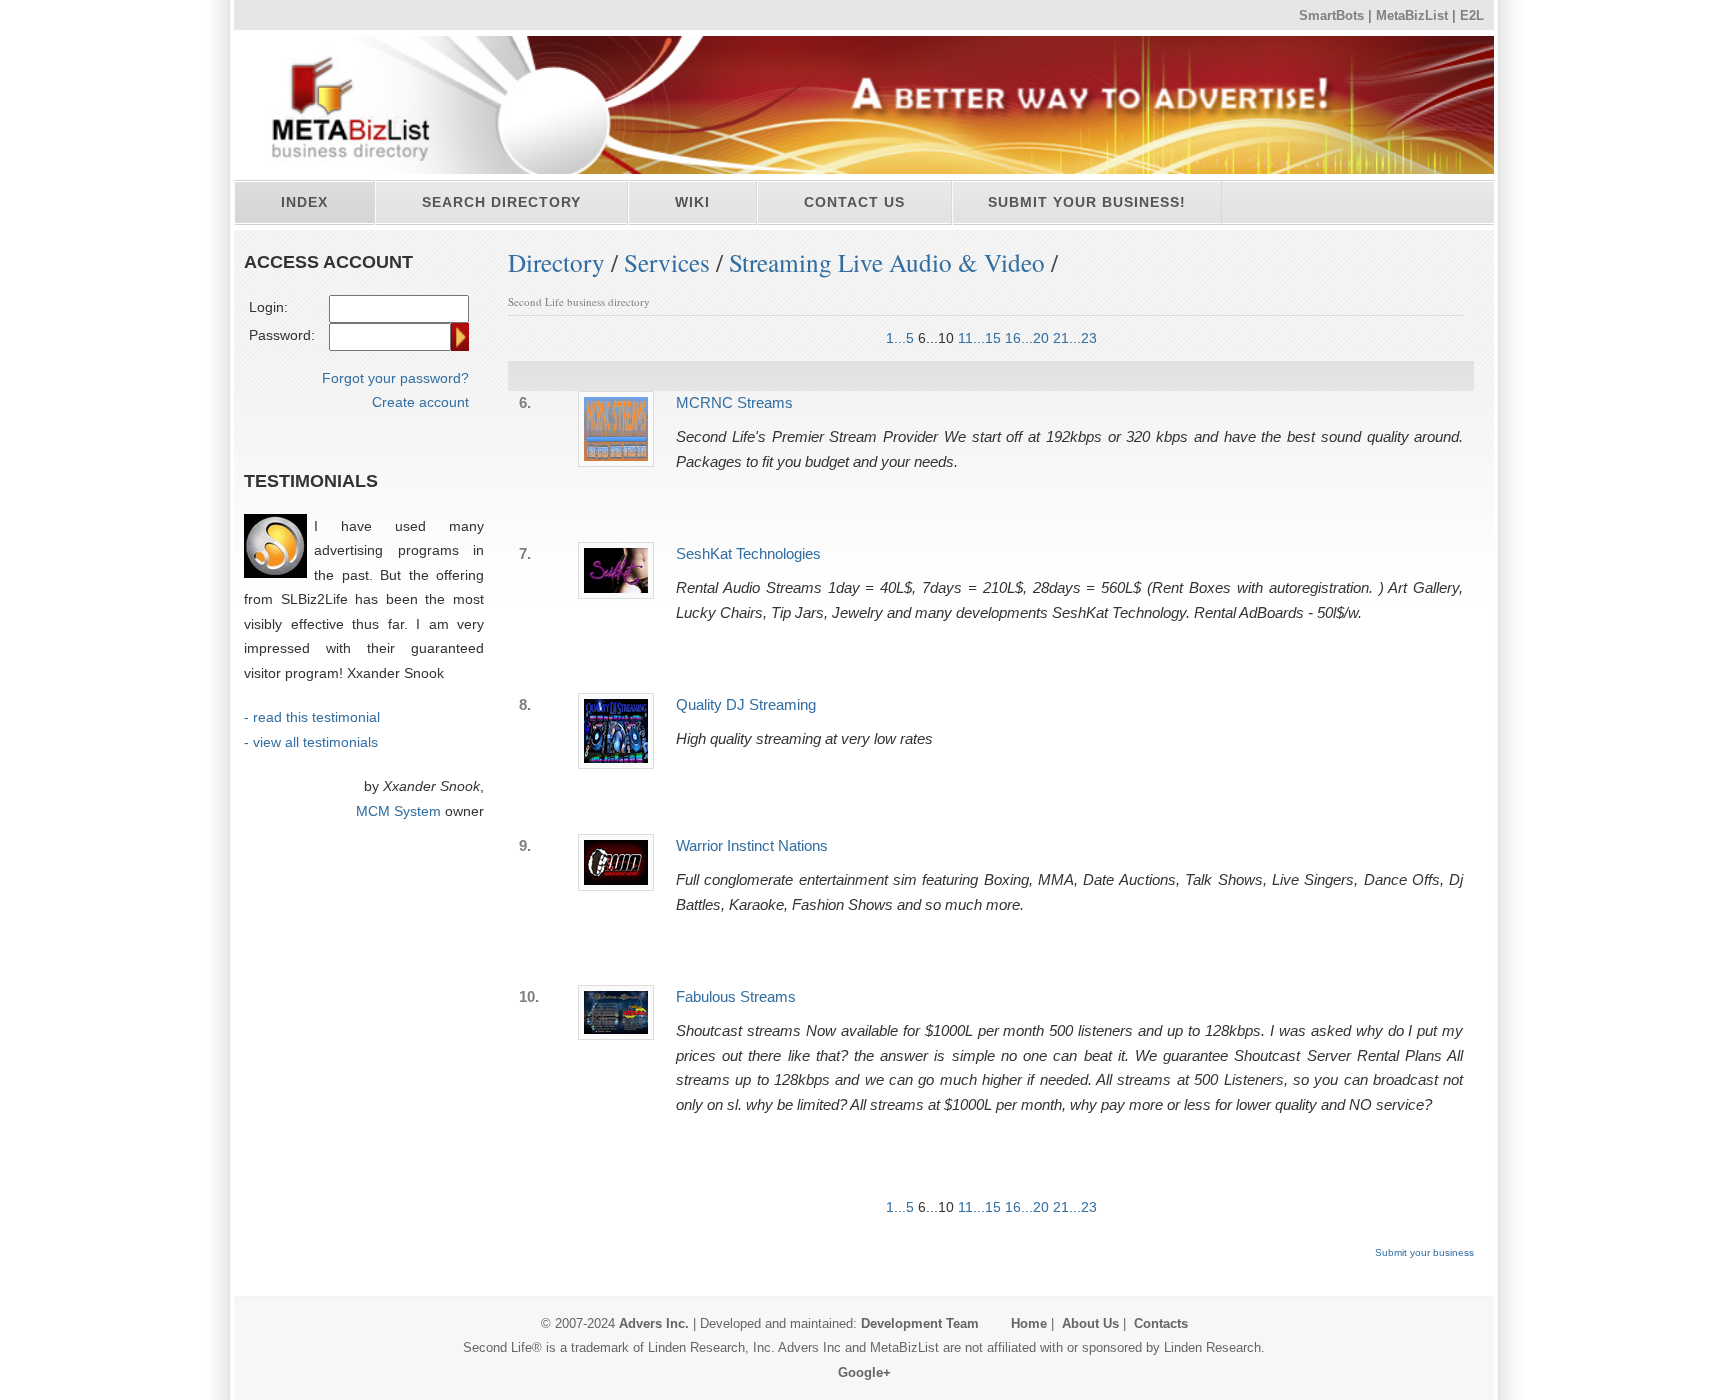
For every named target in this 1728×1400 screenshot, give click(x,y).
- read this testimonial (312, 717)
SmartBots (1331, 16)
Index (304, 202)
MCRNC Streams (734, 402)
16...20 (1027, 338)
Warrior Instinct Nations (752, 845)
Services (667, 262)
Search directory (501, 202)
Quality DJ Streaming (746, 704)
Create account (420, 402)
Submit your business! (1087, 202)
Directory (556, 262)
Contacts (1161, 1323)
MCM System (398, 811)
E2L (1472, 16)
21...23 (1075, 338)
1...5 (900, 338)
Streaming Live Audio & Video (887, 262)
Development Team (920, 1323)
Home (1029, 1323)
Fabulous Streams (736, 996)
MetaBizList (1412, 16)
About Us (1090, 1323)
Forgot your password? (395, 378)
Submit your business (1424, 1252)
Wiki (692, 202)
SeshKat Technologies (748, 553)
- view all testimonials (311, 742)
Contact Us (854, 202)
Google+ (864, 1372)
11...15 (979, 338)
